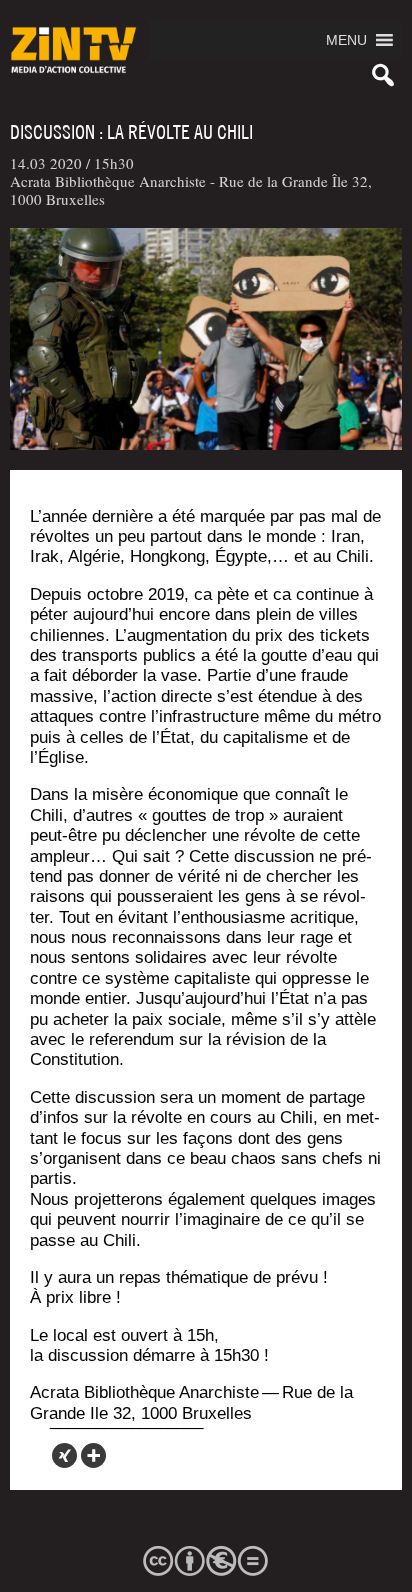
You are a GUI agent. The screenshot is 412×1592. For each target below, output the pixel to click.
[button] (346, 40)
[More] (93, 1455)
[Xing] (64, 1455)
